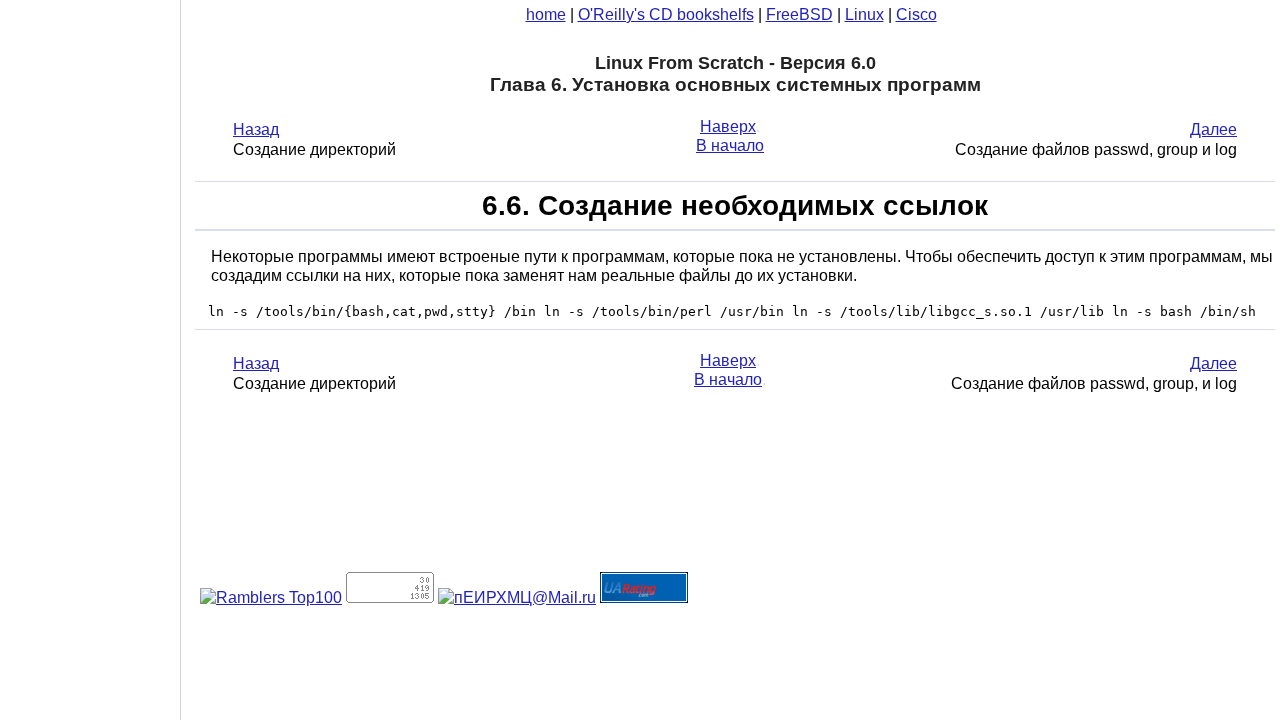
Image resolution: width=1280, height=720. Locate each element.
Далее (1213, 129)
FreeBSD (799, 14)
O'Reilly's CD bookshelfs (666, 14)
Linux (864, 14)
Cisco (916, 14)
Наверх (728, 126)
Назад (256, 129)
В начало (730, 145)
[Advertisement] (90, 353)
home (546, 14)
